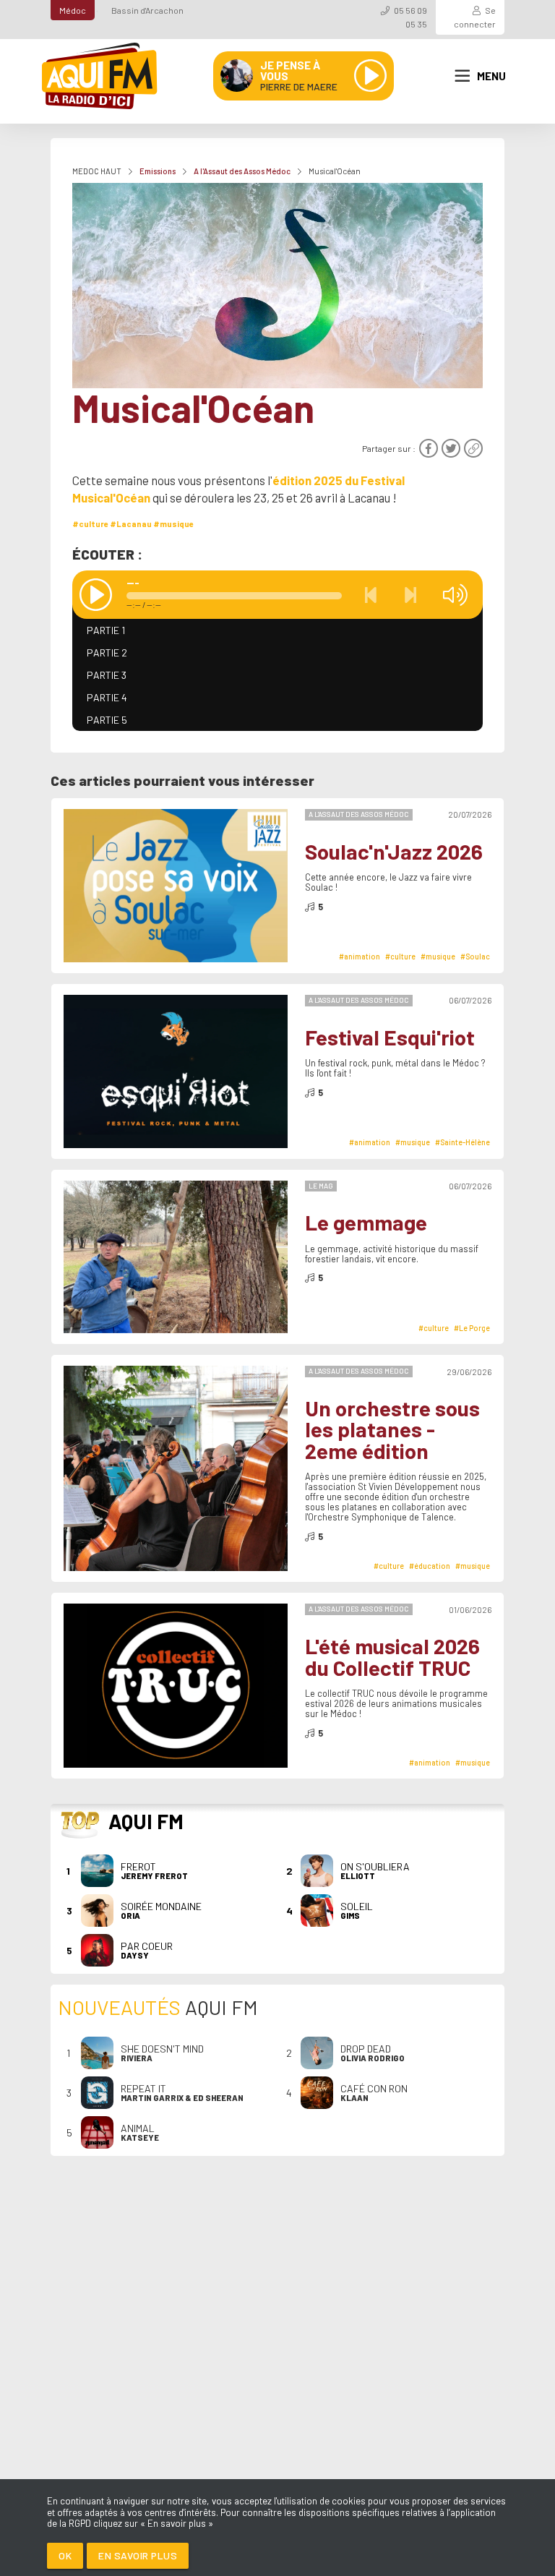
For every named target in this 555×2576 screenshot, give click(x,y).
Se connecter (475, 17)
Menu (491, 76)
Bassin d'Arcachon (147, 10)
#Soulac (475, 956)
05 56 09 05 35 (410, 17)
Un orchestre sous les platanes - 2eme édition (392, 1429)
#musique (173, 524)
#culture (90, 524)
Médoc (73, 10)
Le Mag (321, 1186)
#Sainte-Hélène (462, 1142)
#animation (360, 956)
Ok (65, 2555)
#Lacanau (131, 524)
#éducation (430, 1566)
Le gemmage (366, 1222)
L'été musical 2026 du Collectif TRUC (392, 1657)
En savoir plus (138, 2555)
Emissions (158, 171)
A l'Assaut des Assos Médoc (242, 171)
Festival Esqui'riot (390, 1037)
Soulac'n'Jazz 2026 (394, 851)
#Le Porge (472, 1328)
